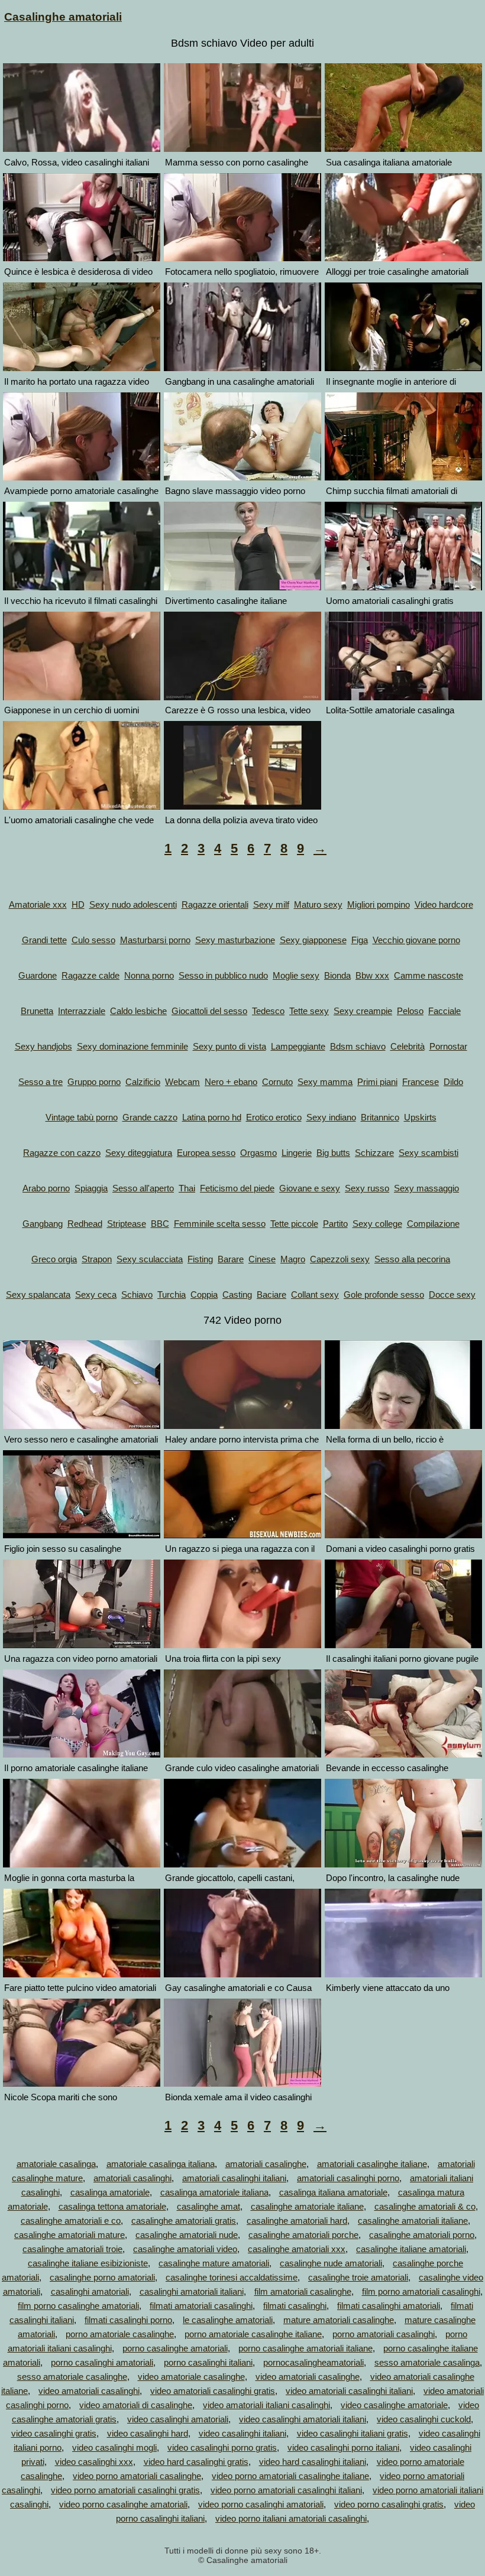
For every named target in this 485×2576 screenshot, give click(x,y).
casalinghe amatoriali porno (422, 2235)
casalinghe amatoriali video (185, 2249)
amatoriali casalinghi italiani (234, 2178)
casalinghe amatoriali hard (297, 2221)
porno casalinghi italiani (208, 2362)
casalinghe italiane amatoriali (411, 2249)
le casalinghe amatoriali (228, 2320)
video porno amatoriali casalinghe (137, 2476)
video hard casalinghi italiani (313, 2462)
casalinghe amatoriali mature (69, 2235)
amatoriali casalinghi (132, 2178)
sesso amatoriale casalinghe (72, 2377)
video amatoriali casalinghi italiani (349, 2391)
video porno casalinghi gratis (389, 2504)
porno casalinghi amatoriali (102, 2362)
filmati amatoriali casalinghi (201, 2306)
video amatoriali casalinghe (308, 2377)
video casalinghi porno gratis (222, 2447)
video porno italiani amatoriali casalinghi (291, 2518)
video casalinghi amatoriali (178, 2419)
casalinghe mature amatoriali (214, 2263)
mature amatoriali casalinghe (339, 2320)
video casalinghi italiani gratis (353, 2433)
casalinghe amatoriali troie (72, 2249)
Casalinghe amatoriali (63, 17)
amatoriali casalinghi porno (348, 2178)
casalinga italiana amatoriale (333, 2192)
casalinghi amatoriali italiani (192, 2291)
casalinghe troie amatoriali (358, 2277)
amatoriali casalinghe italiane (372, 2164)
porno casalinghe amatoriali (175, 2348)
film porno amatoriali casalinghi (421, 2291)
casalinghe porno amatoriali (102, 2277)
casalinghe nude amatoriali (331, 2263)
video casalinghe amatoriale (394, 2405)
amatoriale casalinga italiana (161, 2164)
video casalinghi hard (148, 2433)
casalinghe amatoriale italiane (307, 2206)
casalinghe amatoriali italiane (413, 2221)
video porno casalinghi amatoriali (261, 2504)
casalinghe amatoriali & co (425, 2206)
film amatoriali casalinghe (303, 2291)
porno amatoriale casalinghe (120, 2334)
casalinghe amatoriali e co (71, 2221)
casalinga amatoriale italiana (214, 2192)
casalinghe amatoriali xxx (297, 2249)
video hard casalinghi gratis (196, 2462)
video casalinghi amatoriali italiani (303, 2419)
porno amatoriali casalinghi (384, 2334)
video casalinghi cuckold (424, 2419)
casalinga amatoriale (110, 2192)
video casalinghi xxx (94, 2462)
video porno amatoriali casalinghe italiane (290, 2476)
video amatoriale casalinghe (191, 2377)
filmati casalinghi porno (128, 2320)
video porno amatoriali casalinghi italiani (286, 2490)
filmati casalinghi (295, 2306)
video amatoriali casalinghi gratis (213, 2391)
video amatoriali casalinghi (89, 2391)
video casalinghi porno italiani (343, 2447)
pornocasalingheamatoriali (313, 2362)
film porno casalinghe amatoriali (78, 2306)
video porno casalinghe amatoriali (123, 2504)
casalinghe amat (208, 2206)
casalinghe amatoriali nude (187, 2235)
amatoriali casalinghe (266, 2164)
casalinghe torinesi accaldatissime (232, 2277)
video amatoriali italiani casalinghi (266, 2405)
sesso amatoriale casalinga (427, 2362)
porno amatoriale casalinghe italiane (253, 2334)
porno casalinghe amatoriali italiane (305, 2348)
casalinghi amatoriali (90, 2291)
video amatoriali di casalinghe (136, 2405)
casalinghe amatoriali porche (303, 2235)
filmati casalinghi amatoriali (389, 2306)
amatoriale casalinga (56, 2164)
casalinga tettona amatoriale (112, 2206)
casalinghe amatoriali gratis (184, 2221)
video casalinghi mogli (114, 2447)
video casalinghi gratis (54, 2433)
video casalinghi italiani (242, 2433)
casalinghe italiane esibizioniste (88, 2263)
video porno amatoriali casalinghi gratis (125, 2490)
